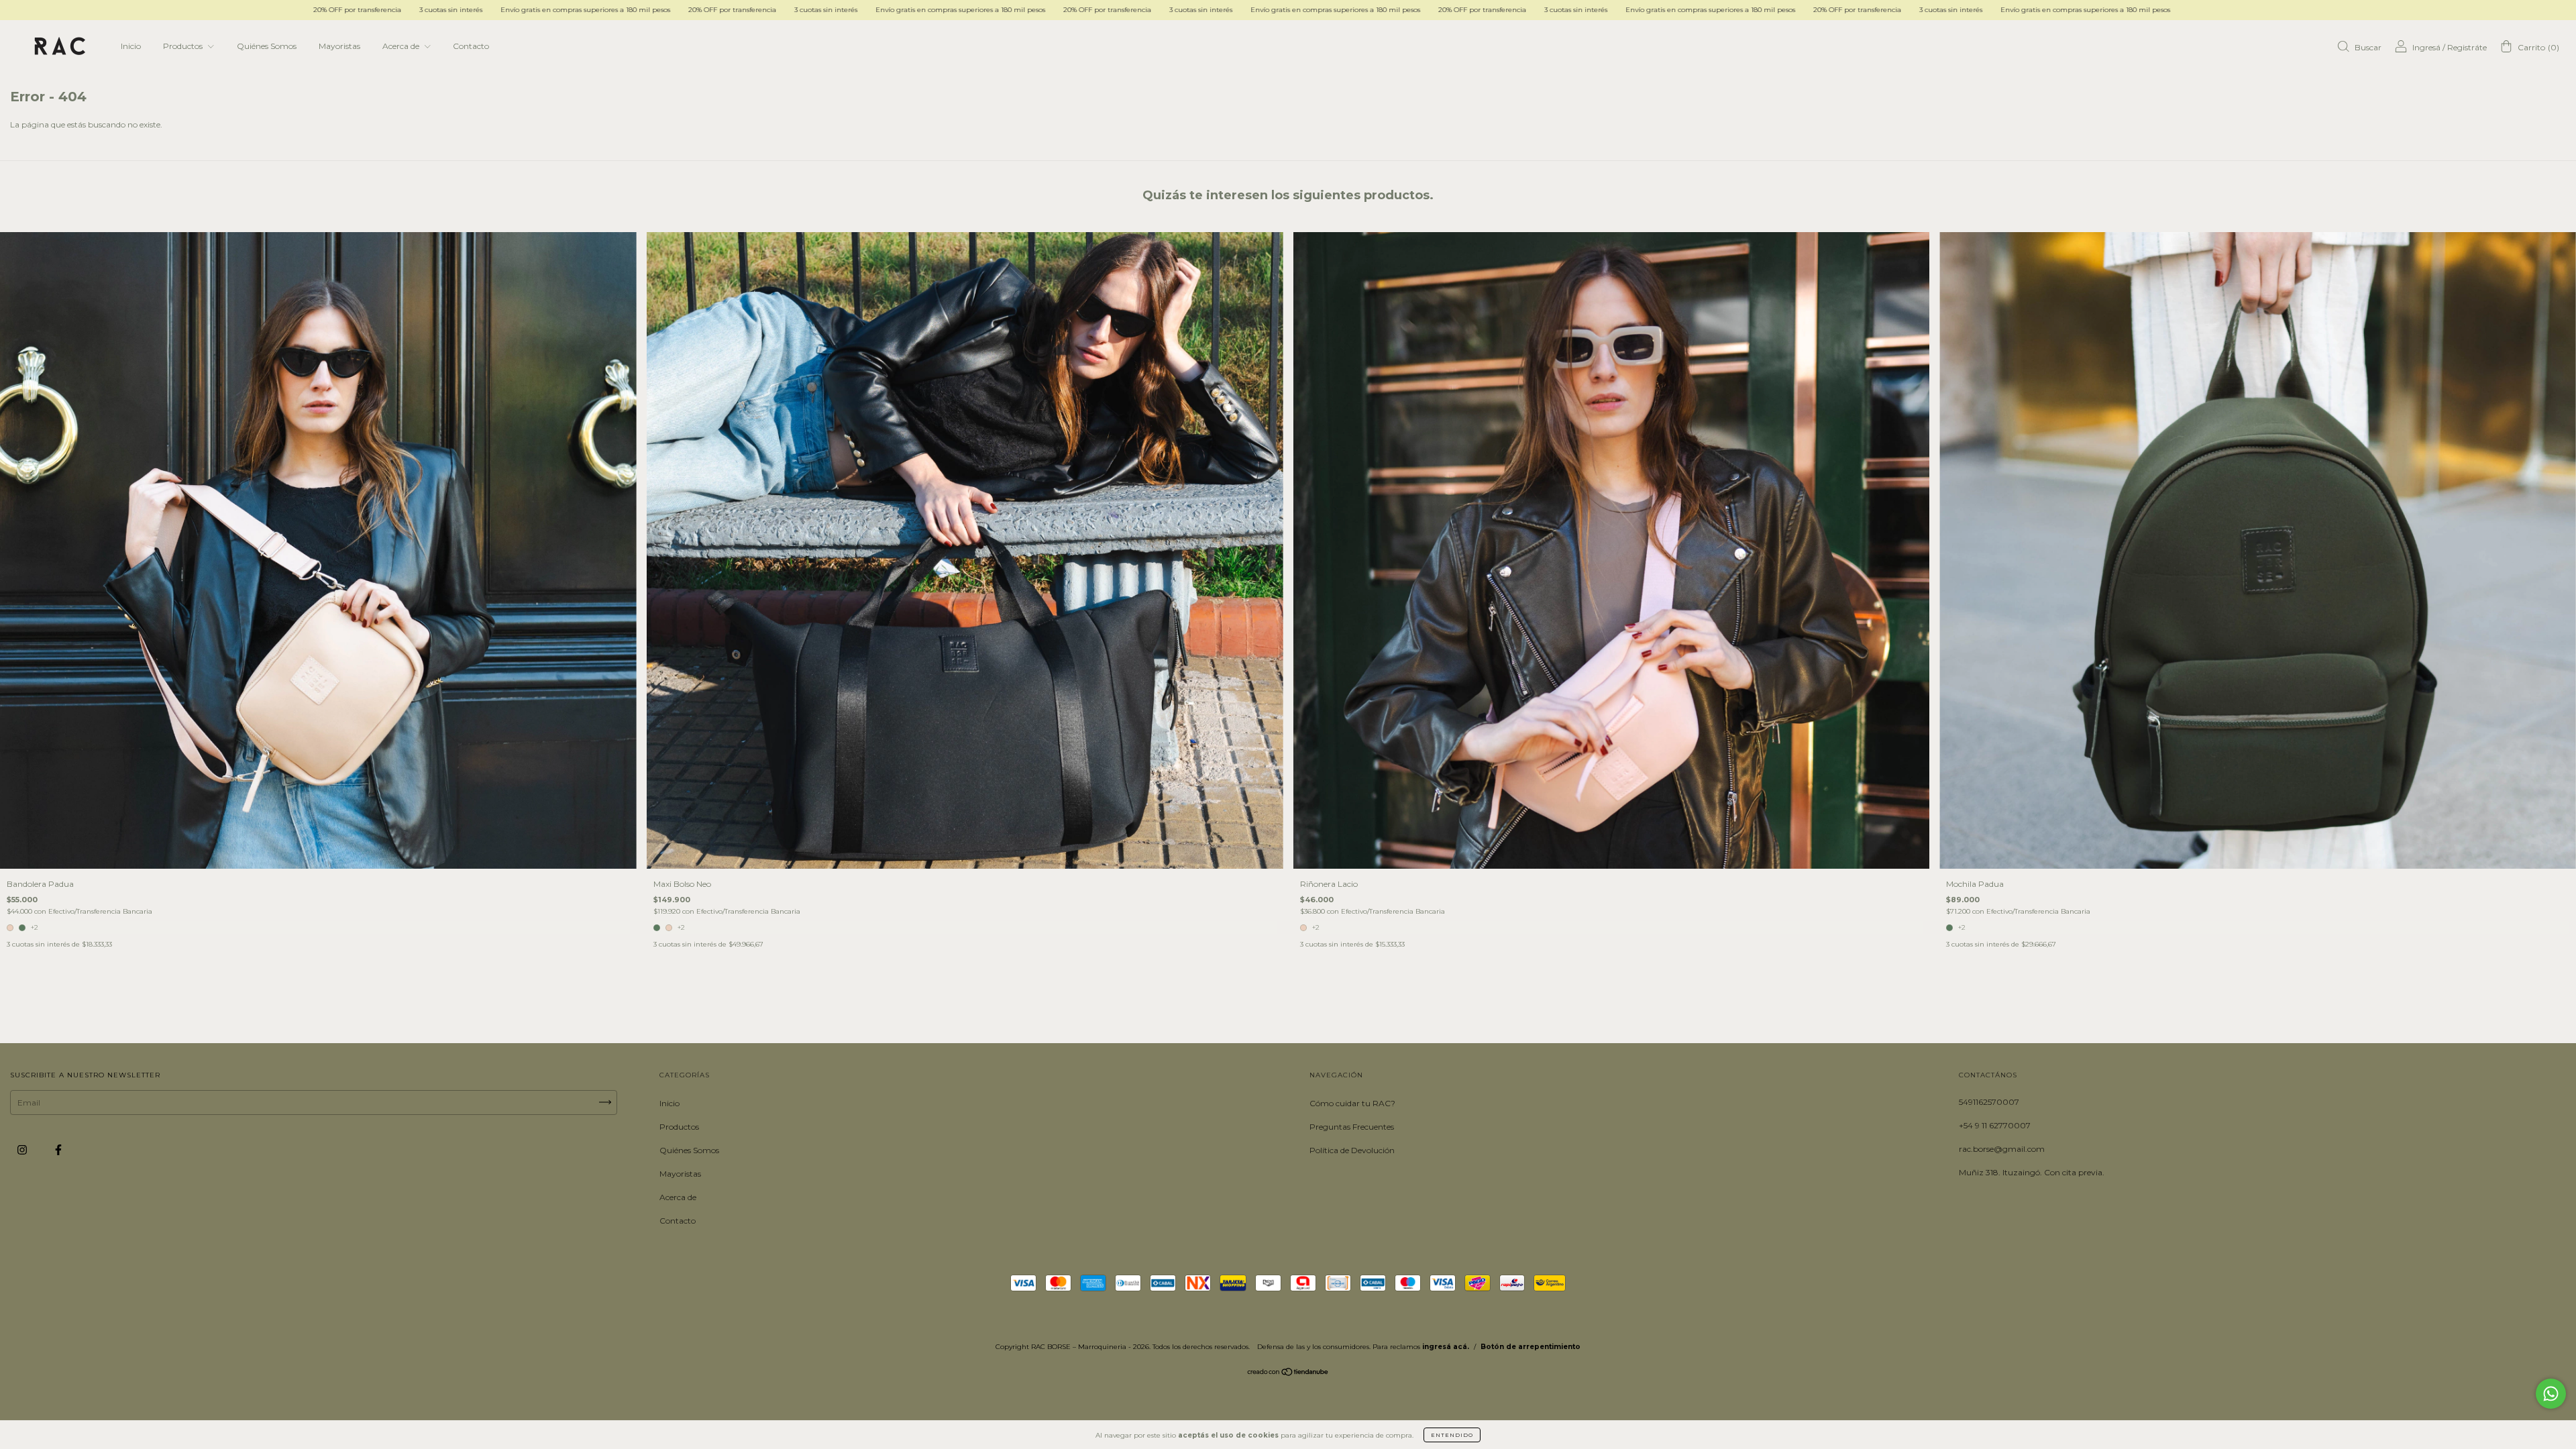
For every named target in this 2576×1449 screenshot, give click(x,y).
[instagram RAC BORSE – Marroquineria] (23, 1149)
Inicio (131, 46)
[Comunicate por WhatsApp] (2551, 1394)
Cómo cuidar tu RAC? (1352, 1103)
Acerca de (402, 46)
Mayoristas (339, 46)
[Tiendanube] (1288, 1374)
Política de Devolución (1352, 1150)
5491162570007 (1989, 1102)
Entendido (1452, 1435)
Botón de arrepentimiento (1531, 1347)
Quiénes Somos (267, 46)
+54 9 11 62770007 (1995, 1125)
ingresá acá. (1446, 1347)
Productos (184, 46)
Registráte (2467, 47)
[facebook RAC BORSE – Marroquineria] (58, 1149)
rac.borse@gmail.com (2002, 1149)
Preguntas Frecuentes (1352, 1127)
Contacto (471, 46)
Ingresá (2426, 47)
